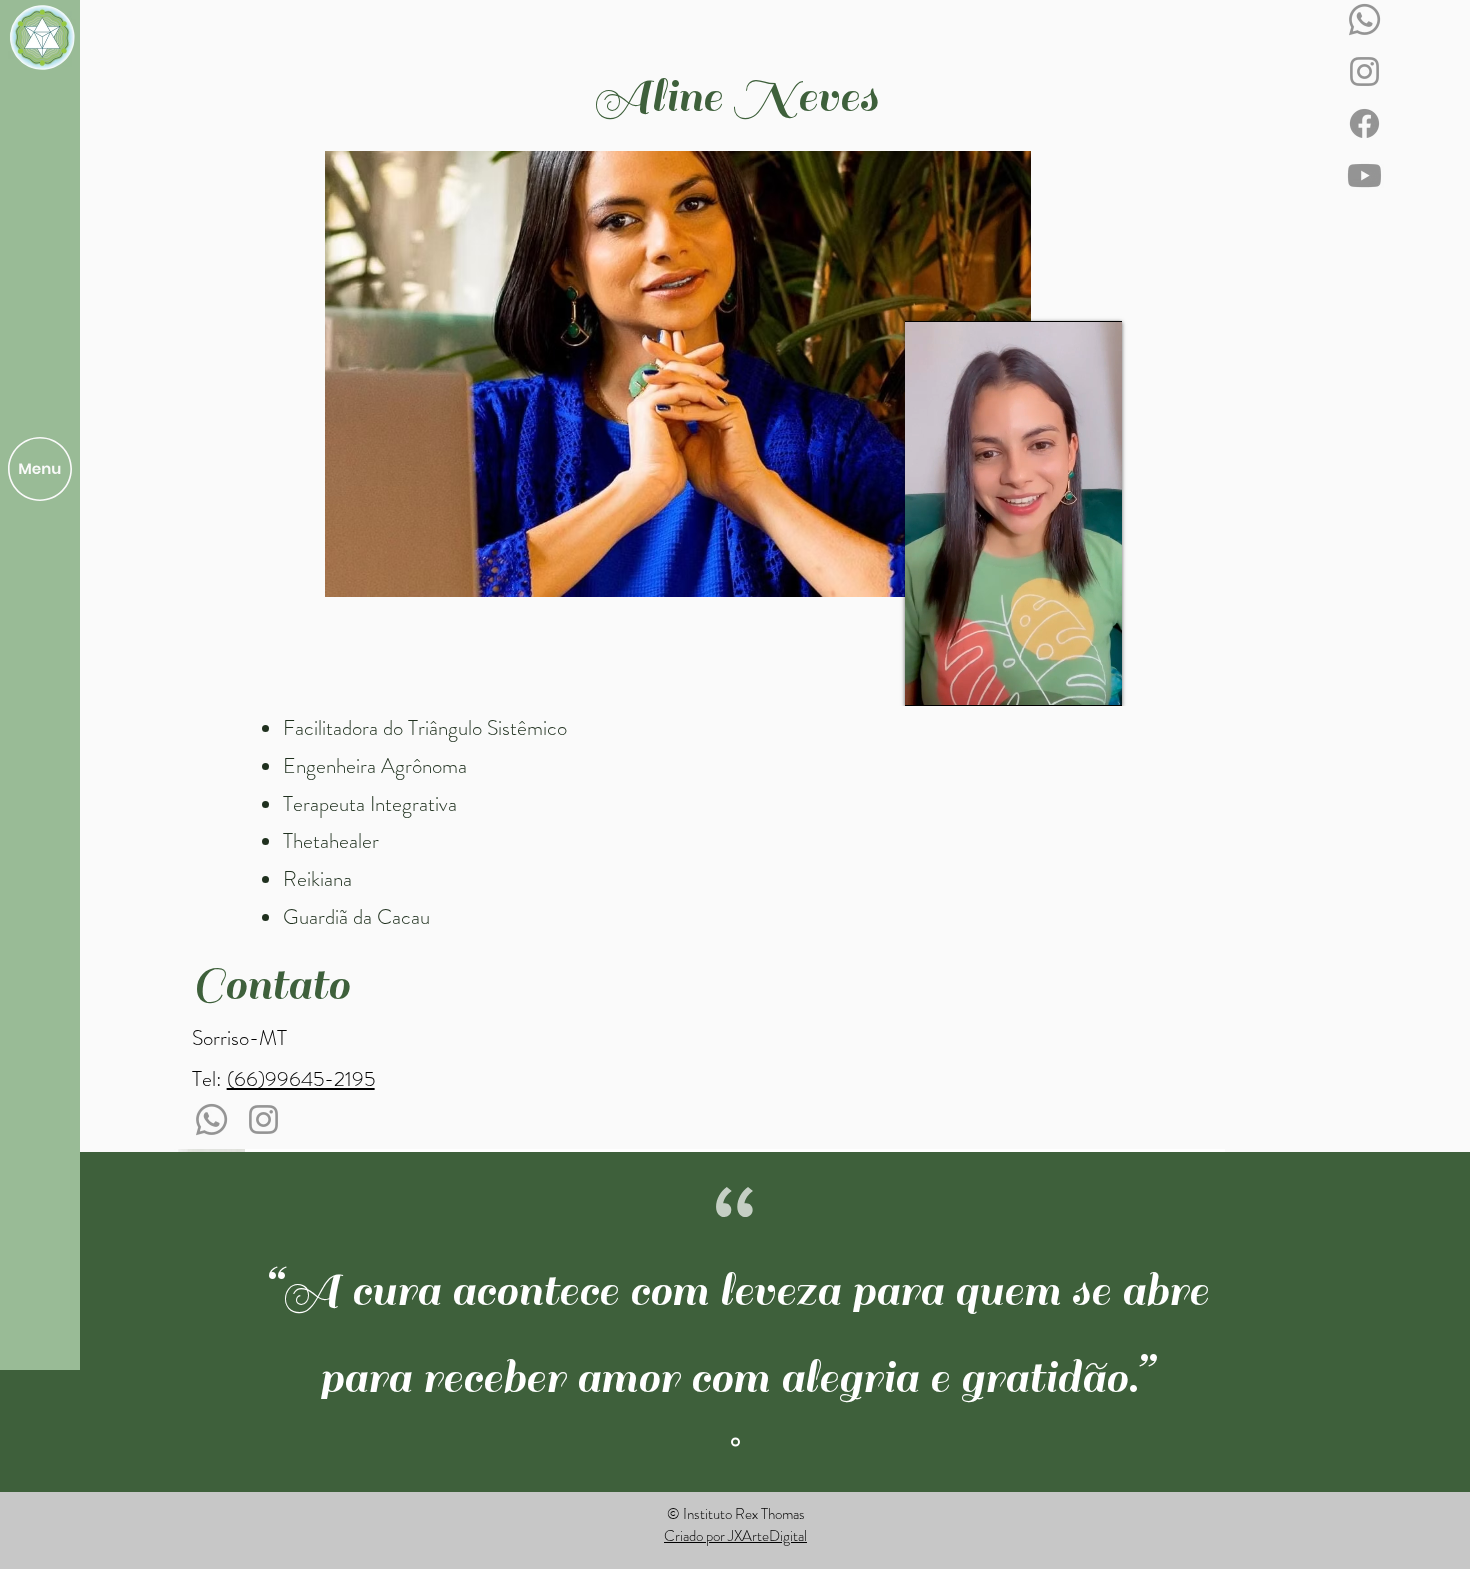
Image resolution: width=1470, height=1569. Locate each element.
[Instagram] (1364, 71)
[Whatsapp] (1364, 19)
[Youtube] (1364, 175)
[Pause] (931, 679)
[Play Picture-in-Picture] (1098, 679)
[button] (40, 469)
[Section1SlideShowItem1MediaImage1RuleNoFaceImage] (735, 1441)
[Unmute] (965, 679)
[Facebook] (1364, 123)
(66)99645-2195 (301, 1079)
